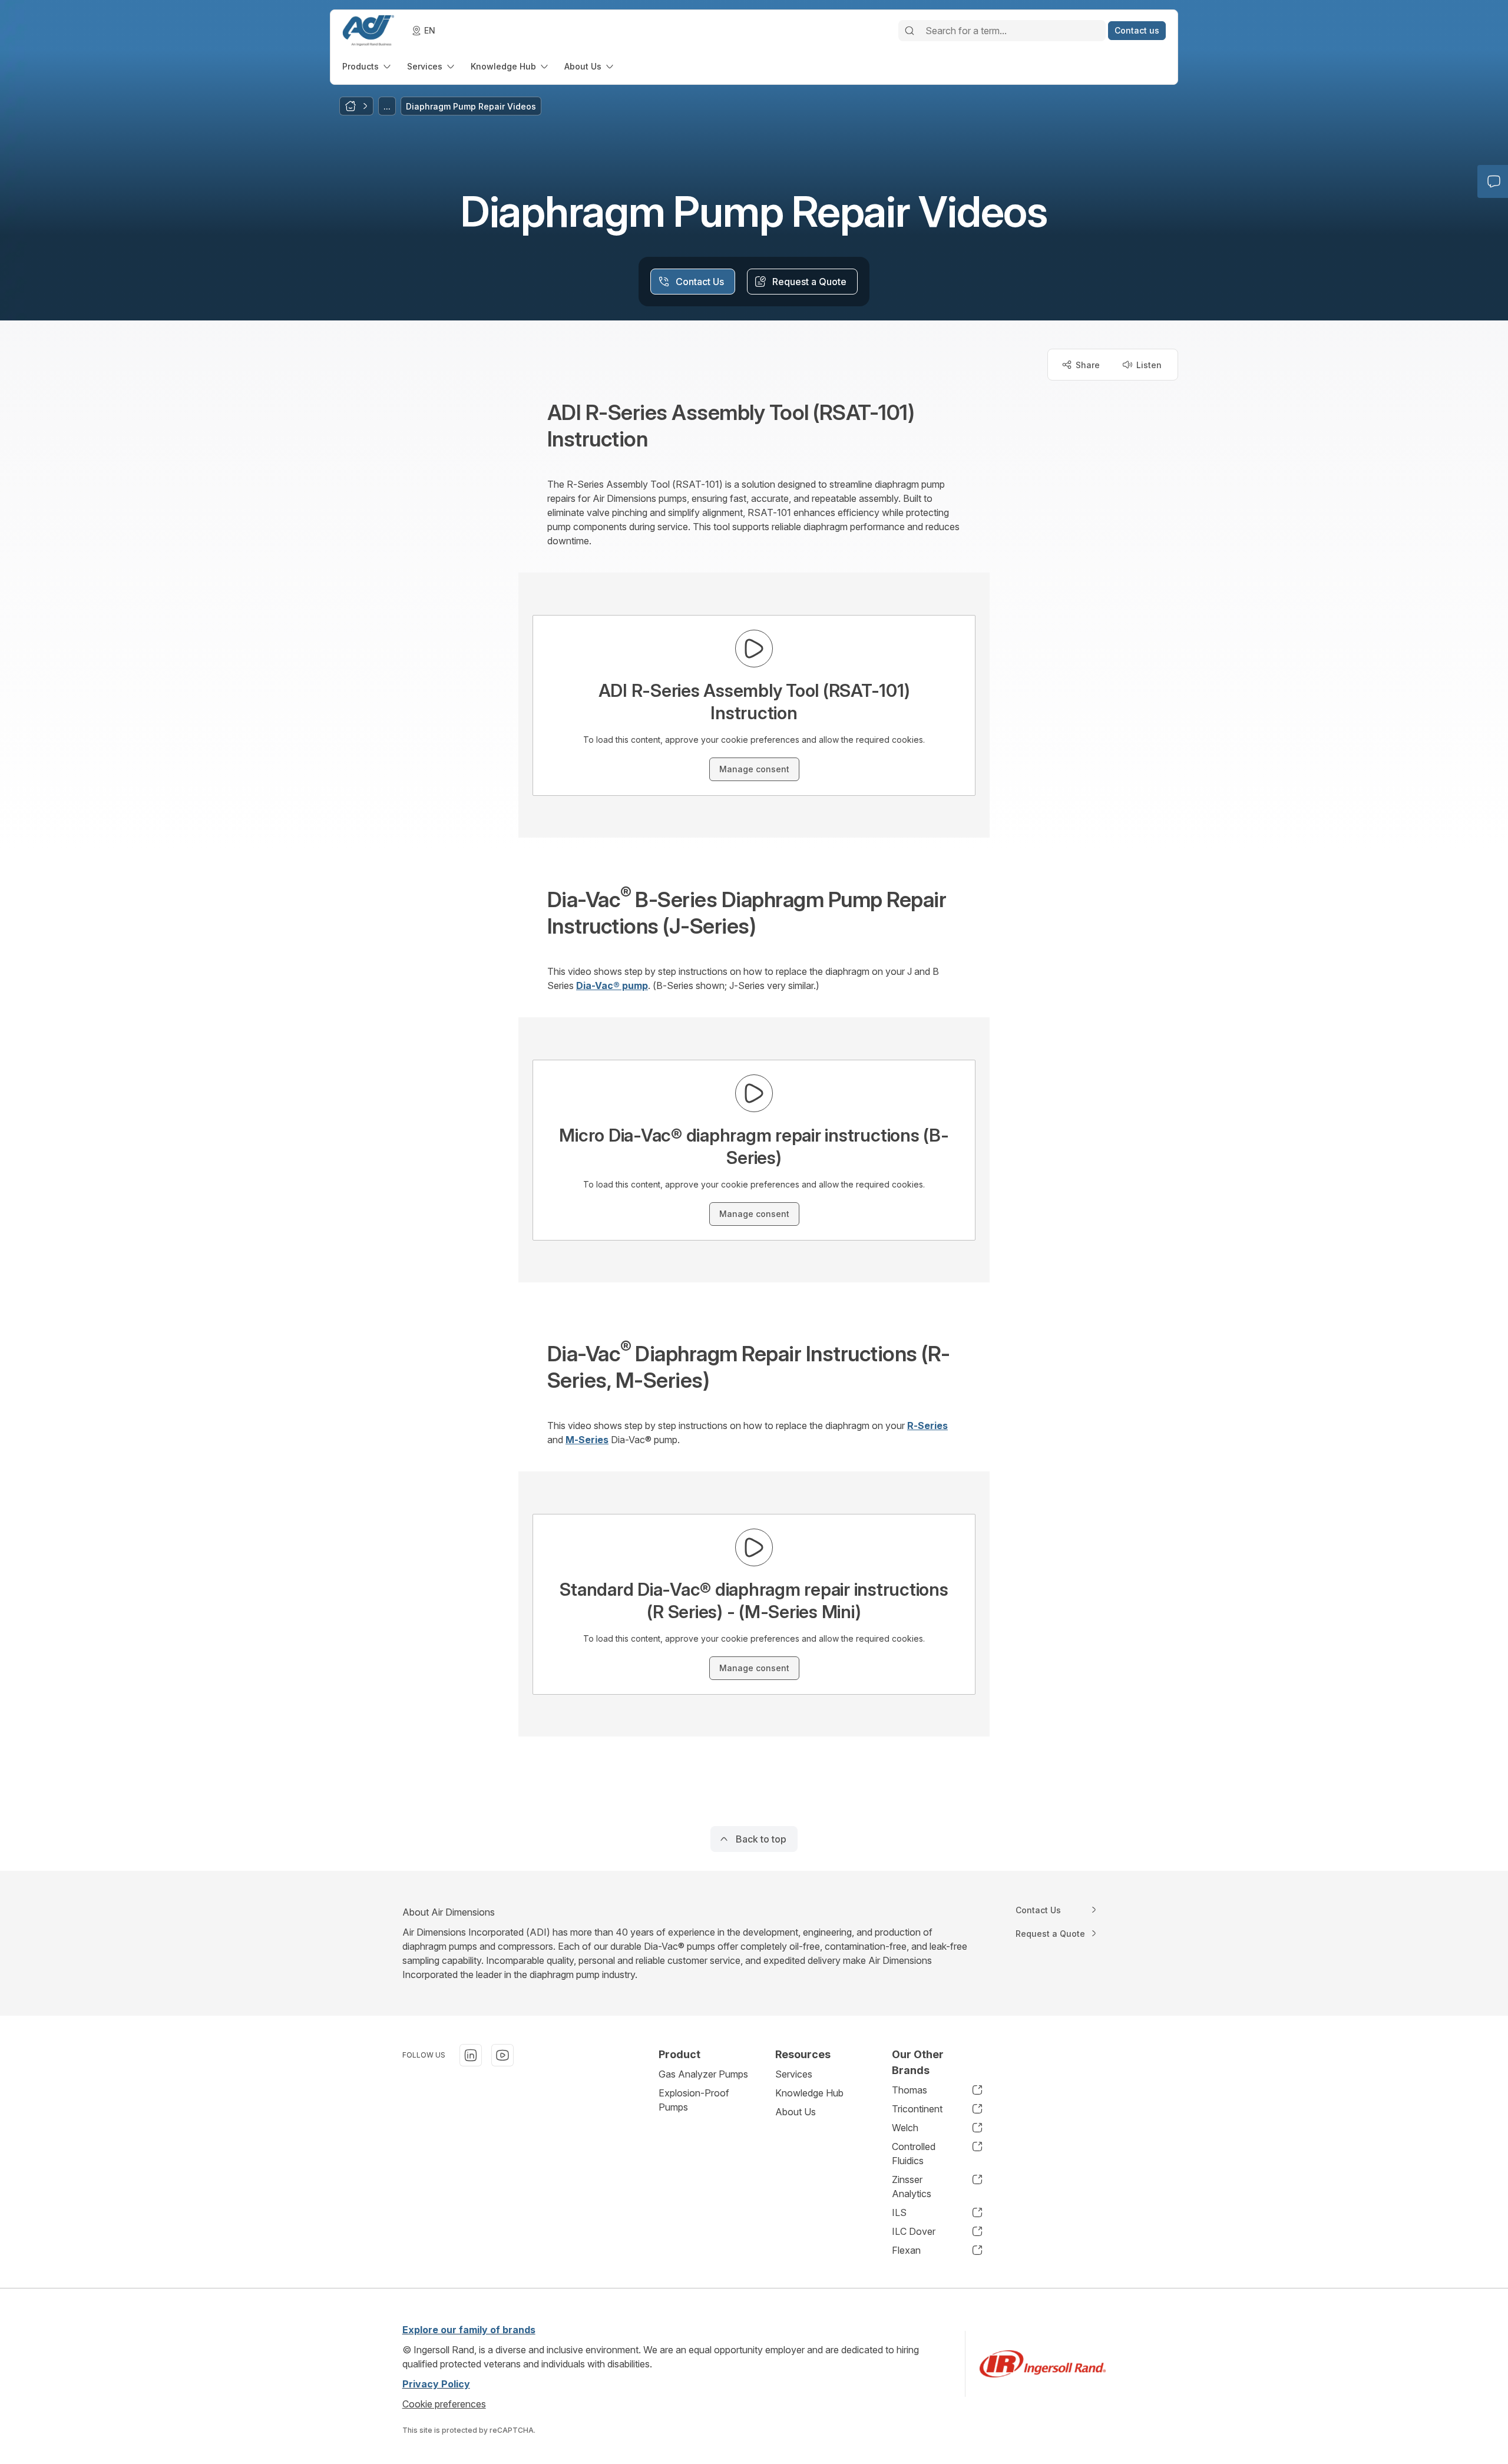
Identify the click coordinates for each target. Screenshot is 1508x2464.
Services (794, 2074)
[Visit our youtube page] (502, 2055)
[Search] (910, 31)
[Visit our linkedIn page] (471, 2055)
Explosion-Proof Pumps (694, 2100)
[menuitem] (368, 66)
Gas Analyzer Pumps (703, 2074)
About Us (796, 2112)
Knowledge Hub (809, 2093)
